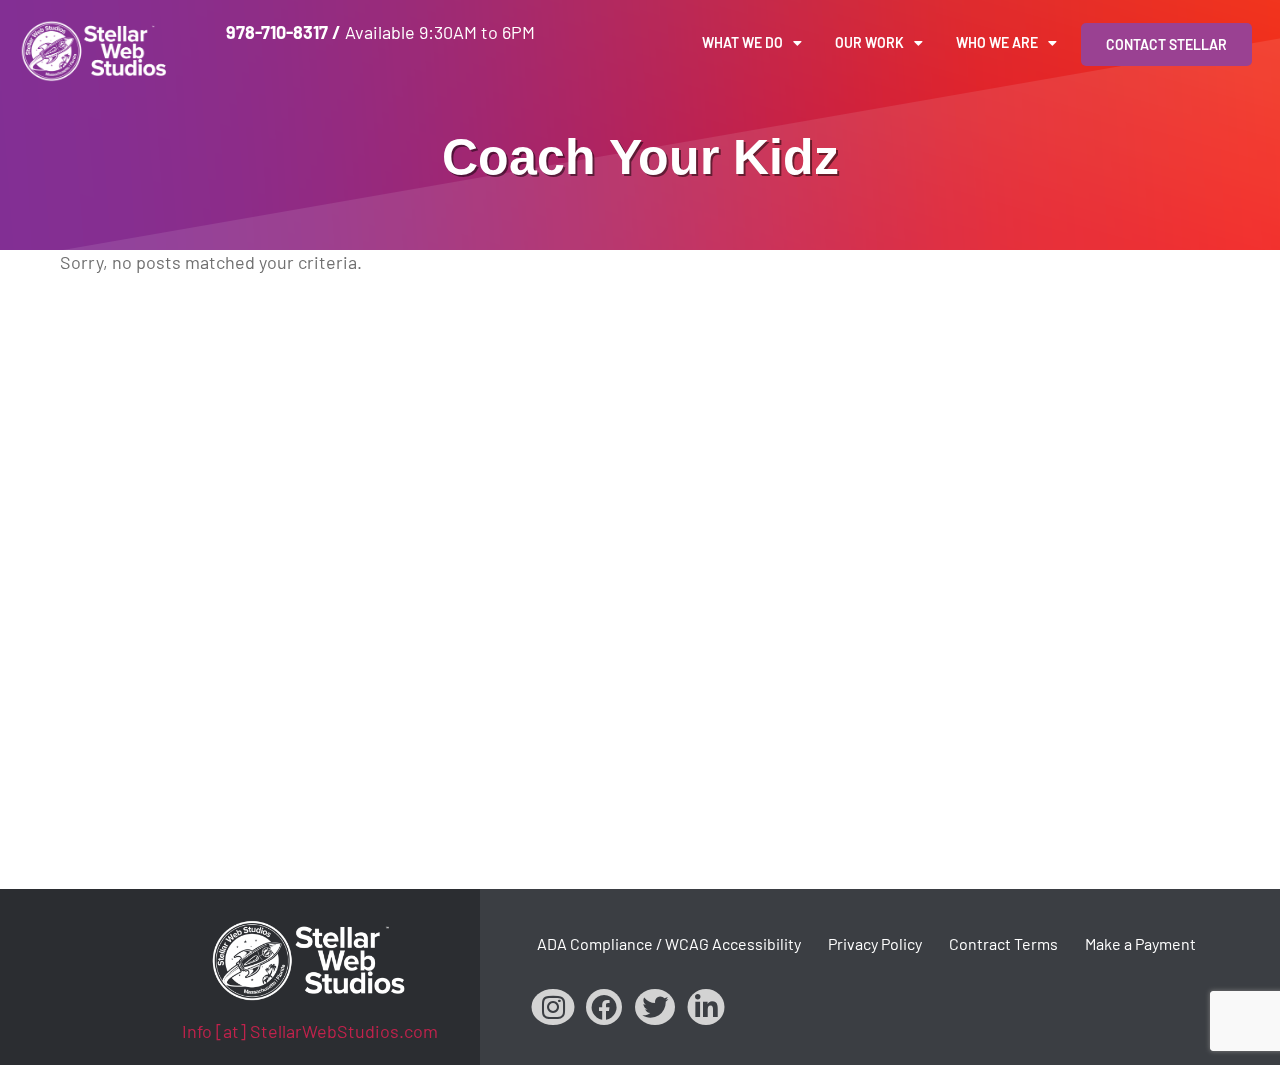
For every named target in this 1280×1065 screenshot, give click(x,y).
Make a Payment (1140, 943)
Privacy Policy (875, 943)
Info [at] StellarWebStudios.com (310, 1031)
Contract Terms (1003, 943)
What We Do (742, 42)
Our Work (869, 42)
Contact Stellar (1166, 44)
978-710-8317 (277, 32)
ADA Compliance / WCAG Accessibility (669, 943)
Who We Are (997, 42)
